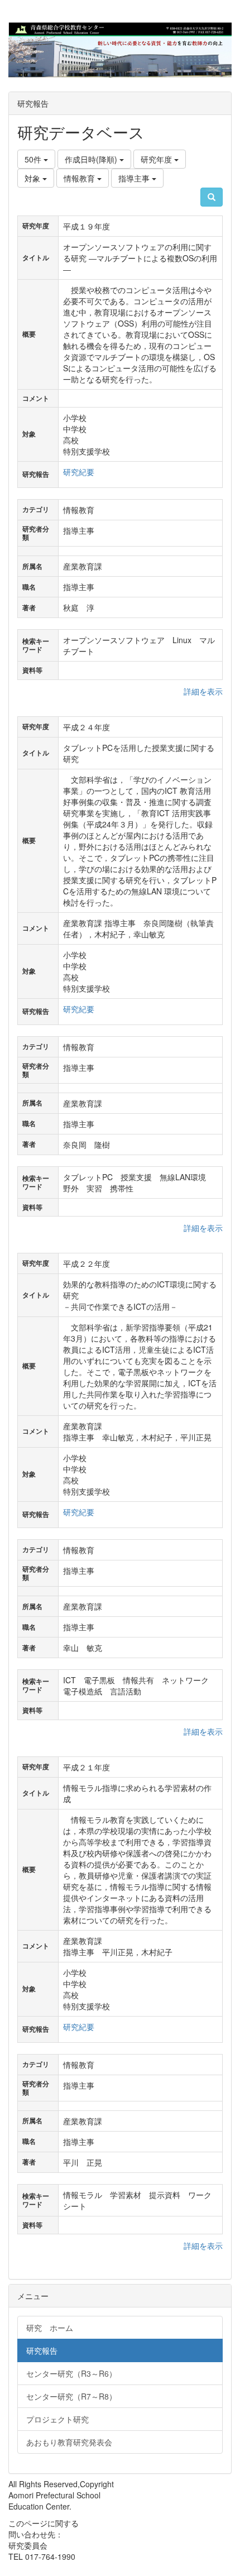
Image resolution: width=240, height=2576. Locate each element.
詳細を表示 (203, 691)
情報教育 (80, 178)
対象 (33, 178)
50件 (34, 159)
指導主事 (135, 178)
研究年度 (157, 159)
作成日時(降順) (92, 159)
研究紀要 (79, 472)
